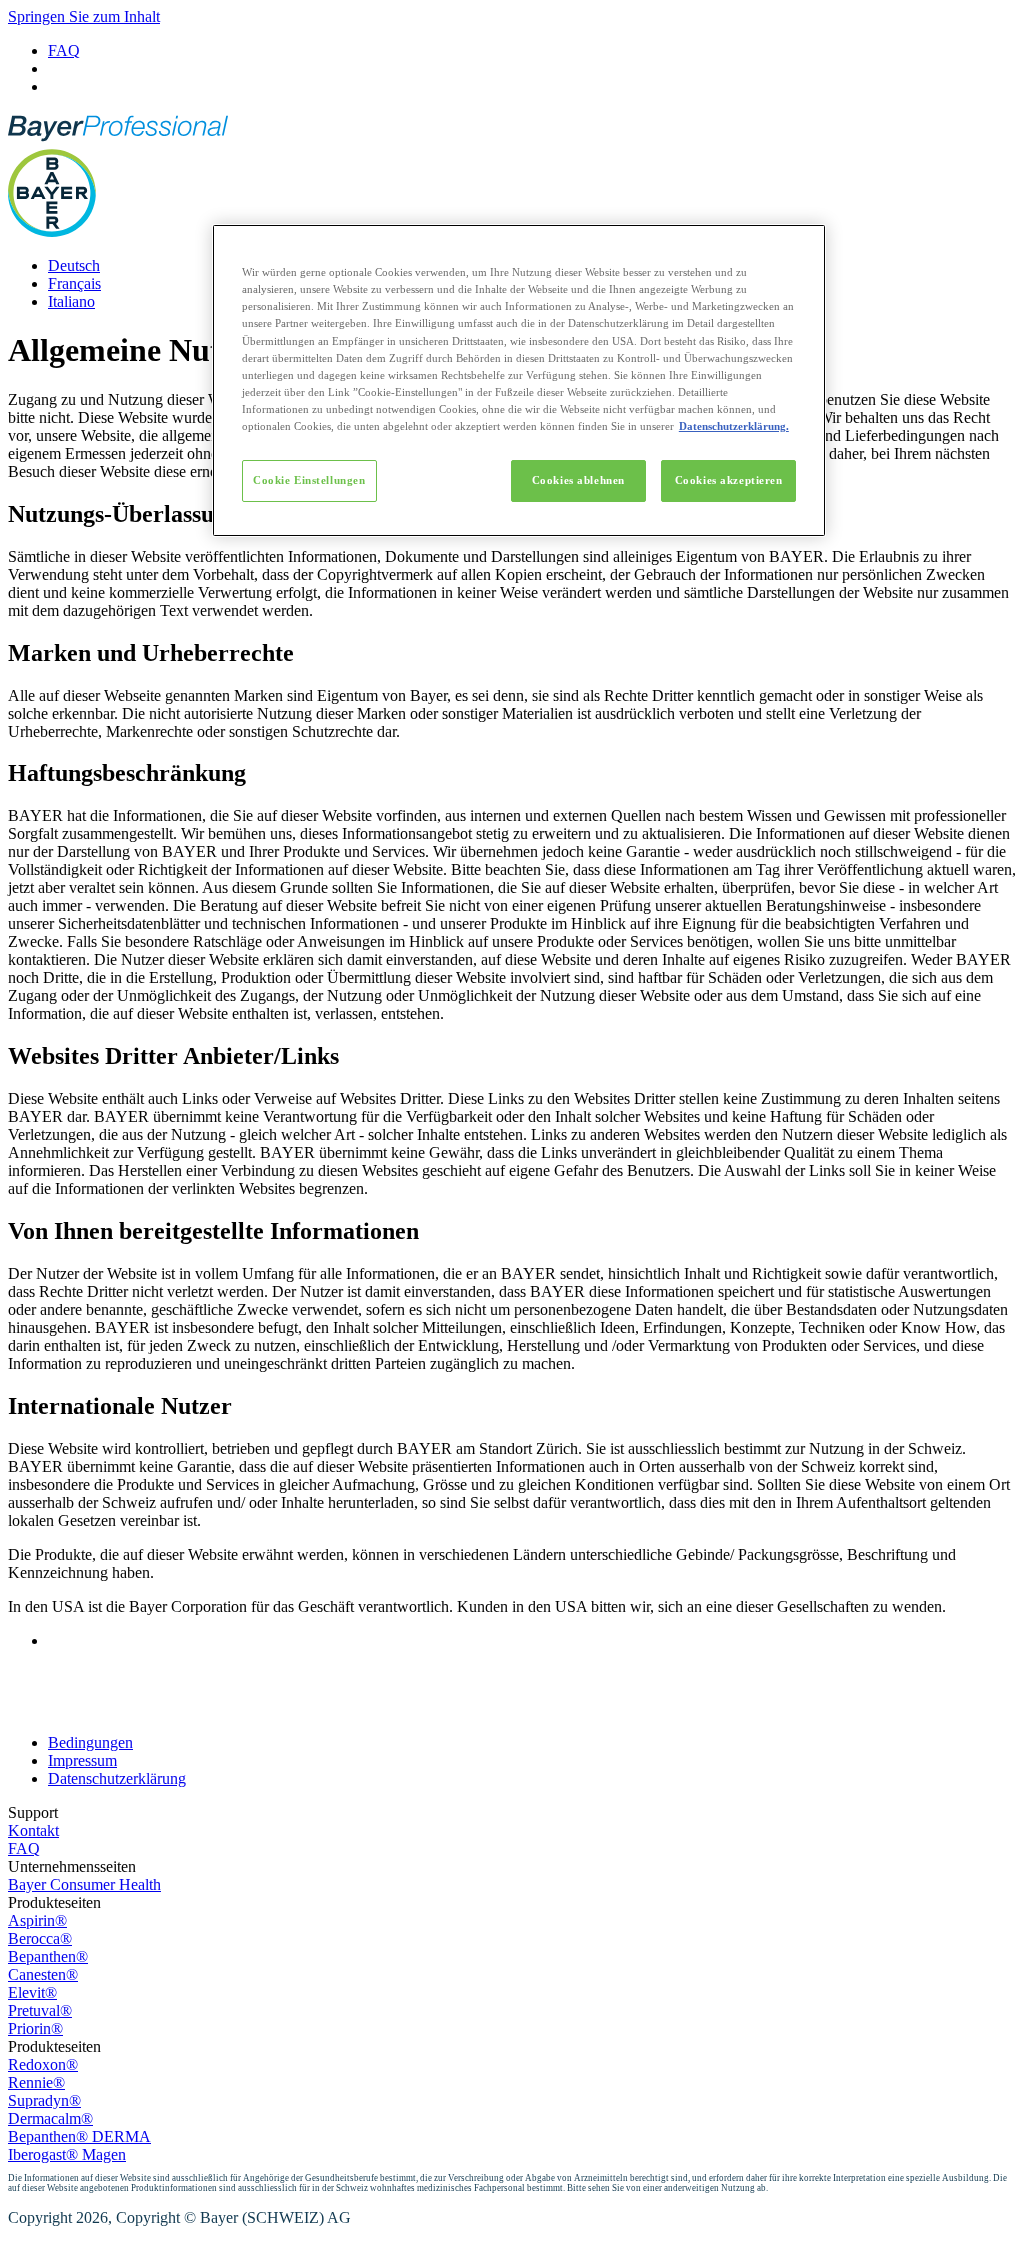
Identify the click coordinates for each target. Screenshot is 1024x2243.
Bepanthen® (48, 1956)
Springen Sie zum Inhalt (84, 16)
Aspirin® (37, 1920)
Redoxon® (43, 2064)
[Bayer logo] (52, 231)
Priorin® (35, 2028)
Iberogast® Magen (67, 2154)
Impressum (82, 1760)
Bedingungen (90, 1742)
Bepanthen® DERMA (79, 2136)
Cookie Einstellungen (309, 480)
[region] (519, 380)
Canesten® (43, 1974)
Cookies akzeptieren (729, 480)
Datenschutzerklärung (117, 1778)
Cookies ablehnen (578, 480)
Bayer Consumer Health (84, 1884)
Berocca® (40, 1938)
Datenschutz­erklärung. (734, 426)
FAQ (64, 50)
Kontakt (33, 1830)
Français (74, 283)
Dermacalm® (50, 2118)
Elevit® (32, 1992)
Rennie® (36, 2082)
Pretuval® (40, 2010)
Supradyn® (44, 2100)
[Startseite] (118, 139)
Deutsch (74, 265)
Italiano (71, 301)
